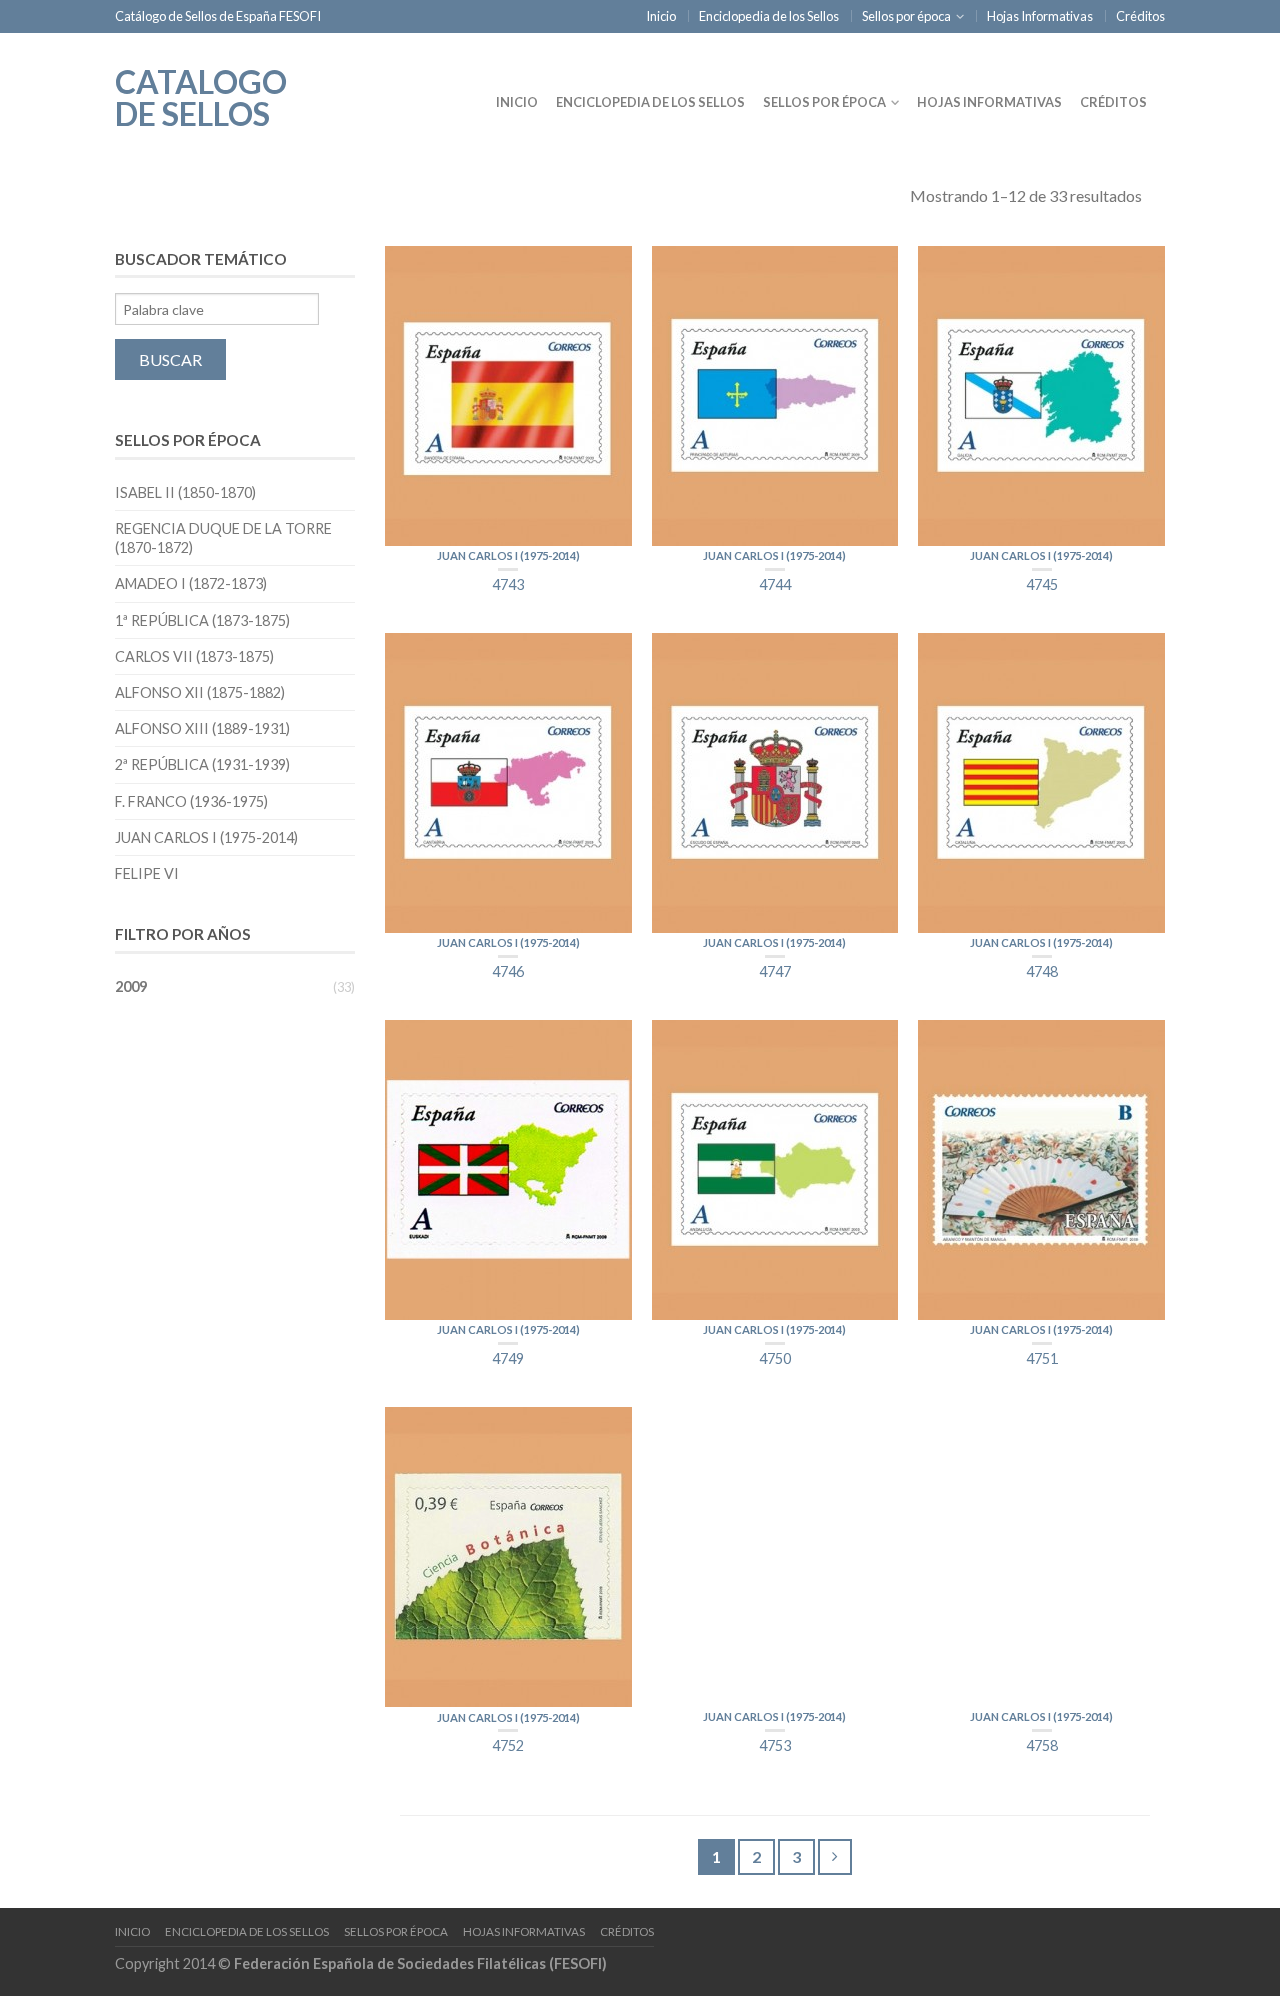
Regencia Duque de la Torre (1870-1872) (223, 538)
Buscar (170, 359)
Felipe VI (147, 873)
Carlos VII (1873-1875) (194, 656)
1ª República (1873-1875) (202, 620)
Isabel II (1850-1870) (185, 492)
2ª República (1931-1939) (202, 764)
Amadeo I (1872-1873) (191, 583)
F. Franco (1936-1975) (191, 801)
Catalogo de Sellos (201, 96)
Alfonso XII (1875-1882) (200, 692)
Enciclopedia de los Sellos (769, 16)
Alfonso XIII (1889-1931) (202, 728)
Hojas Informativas (1040, 16)
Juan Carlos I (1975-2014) (508, 555)
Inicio (661, 16)
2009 (131, 986)
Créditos (1140, 16)
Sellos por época (906, 16)
